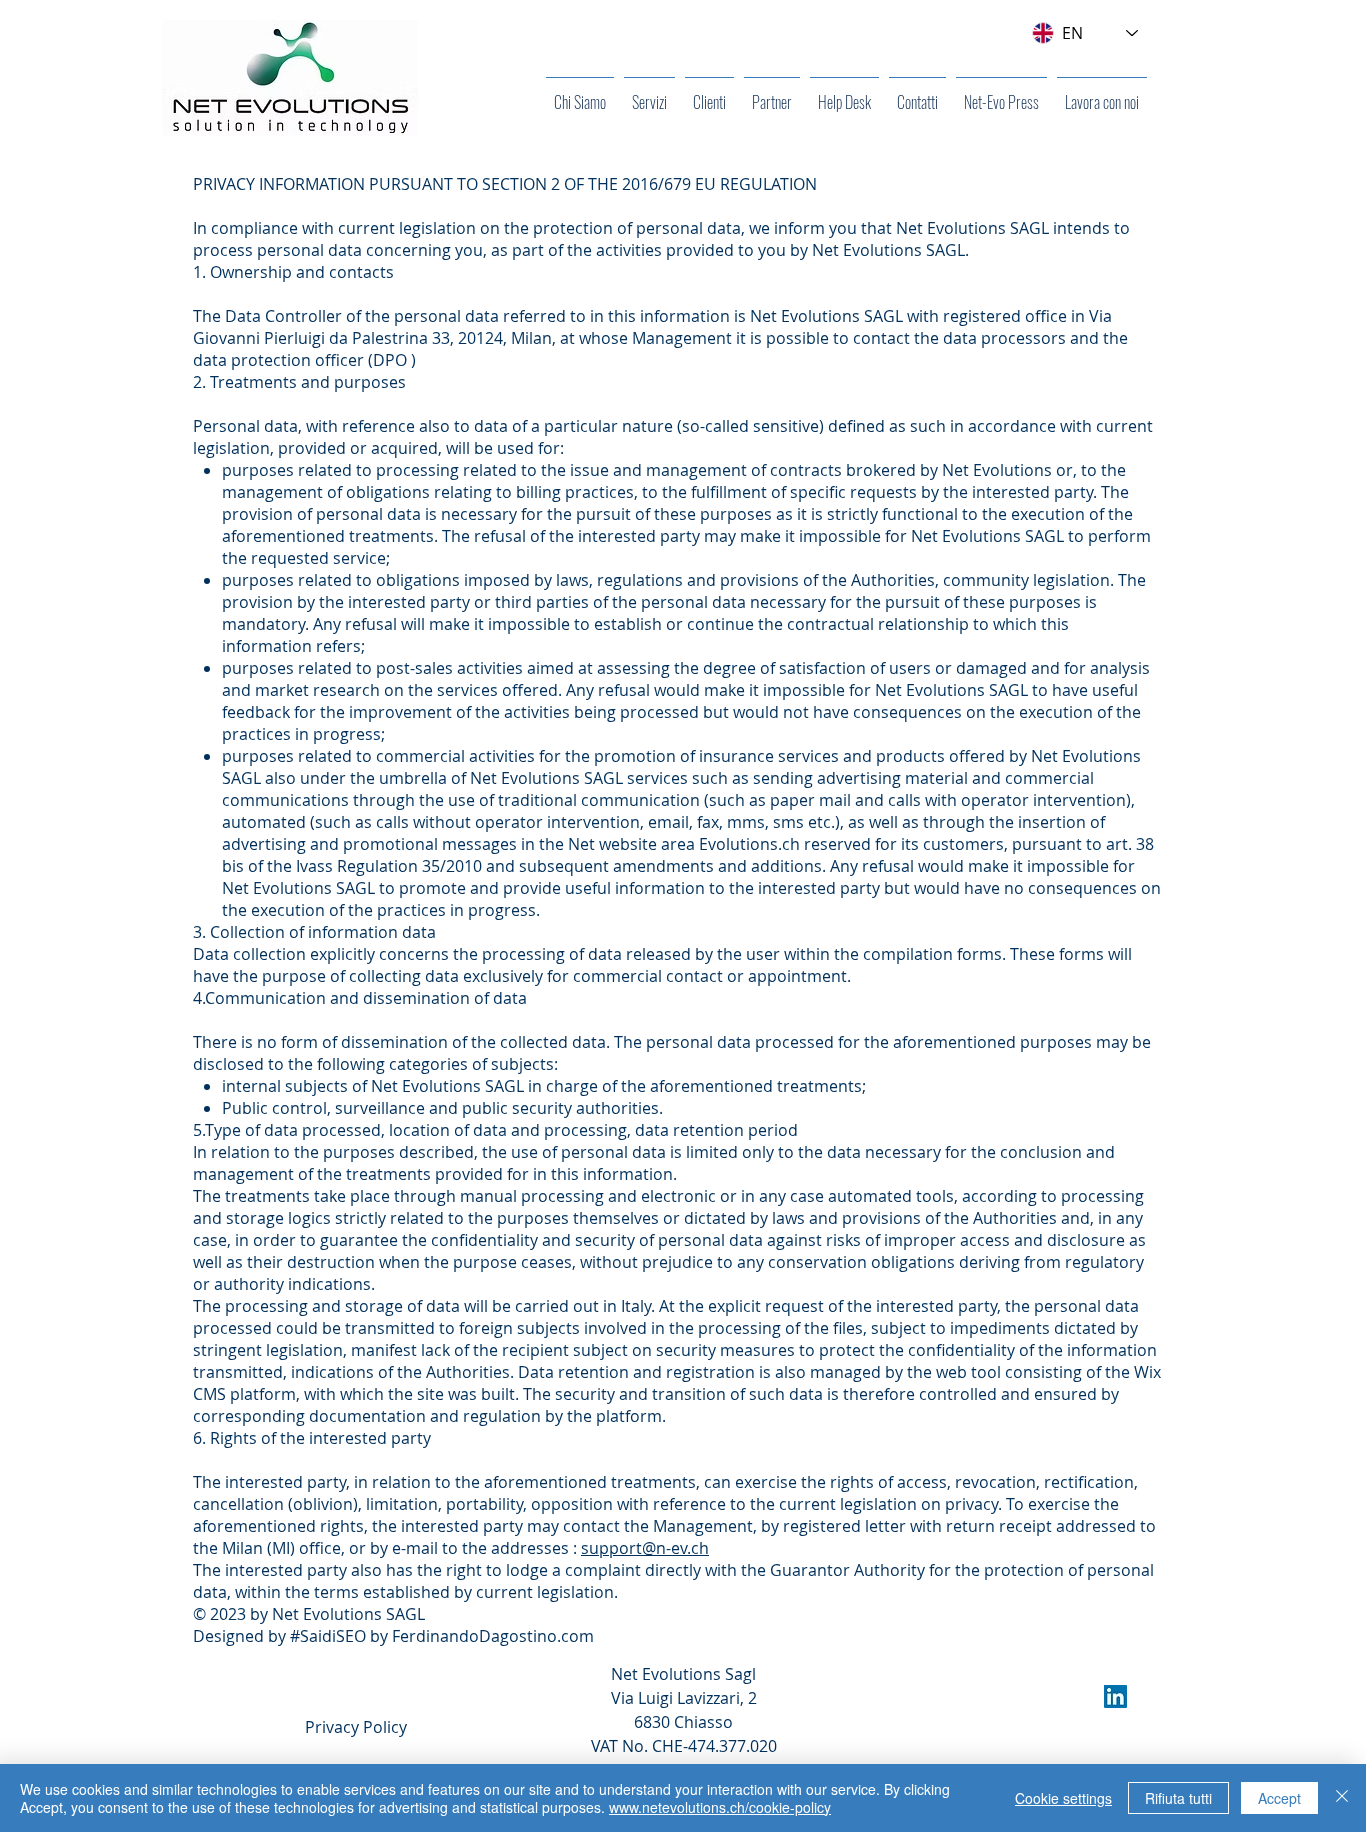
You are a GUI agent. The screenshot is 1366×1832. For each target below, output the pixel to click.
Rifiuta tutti (1178, 1798)
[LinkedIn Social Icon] (1115, 1696)
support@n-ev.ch (645, 1548)
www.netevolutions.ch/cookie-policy (720, 1807)
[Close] (1342, 1798)
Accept (1279, 1798)
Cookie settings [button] (1063, 1798)
